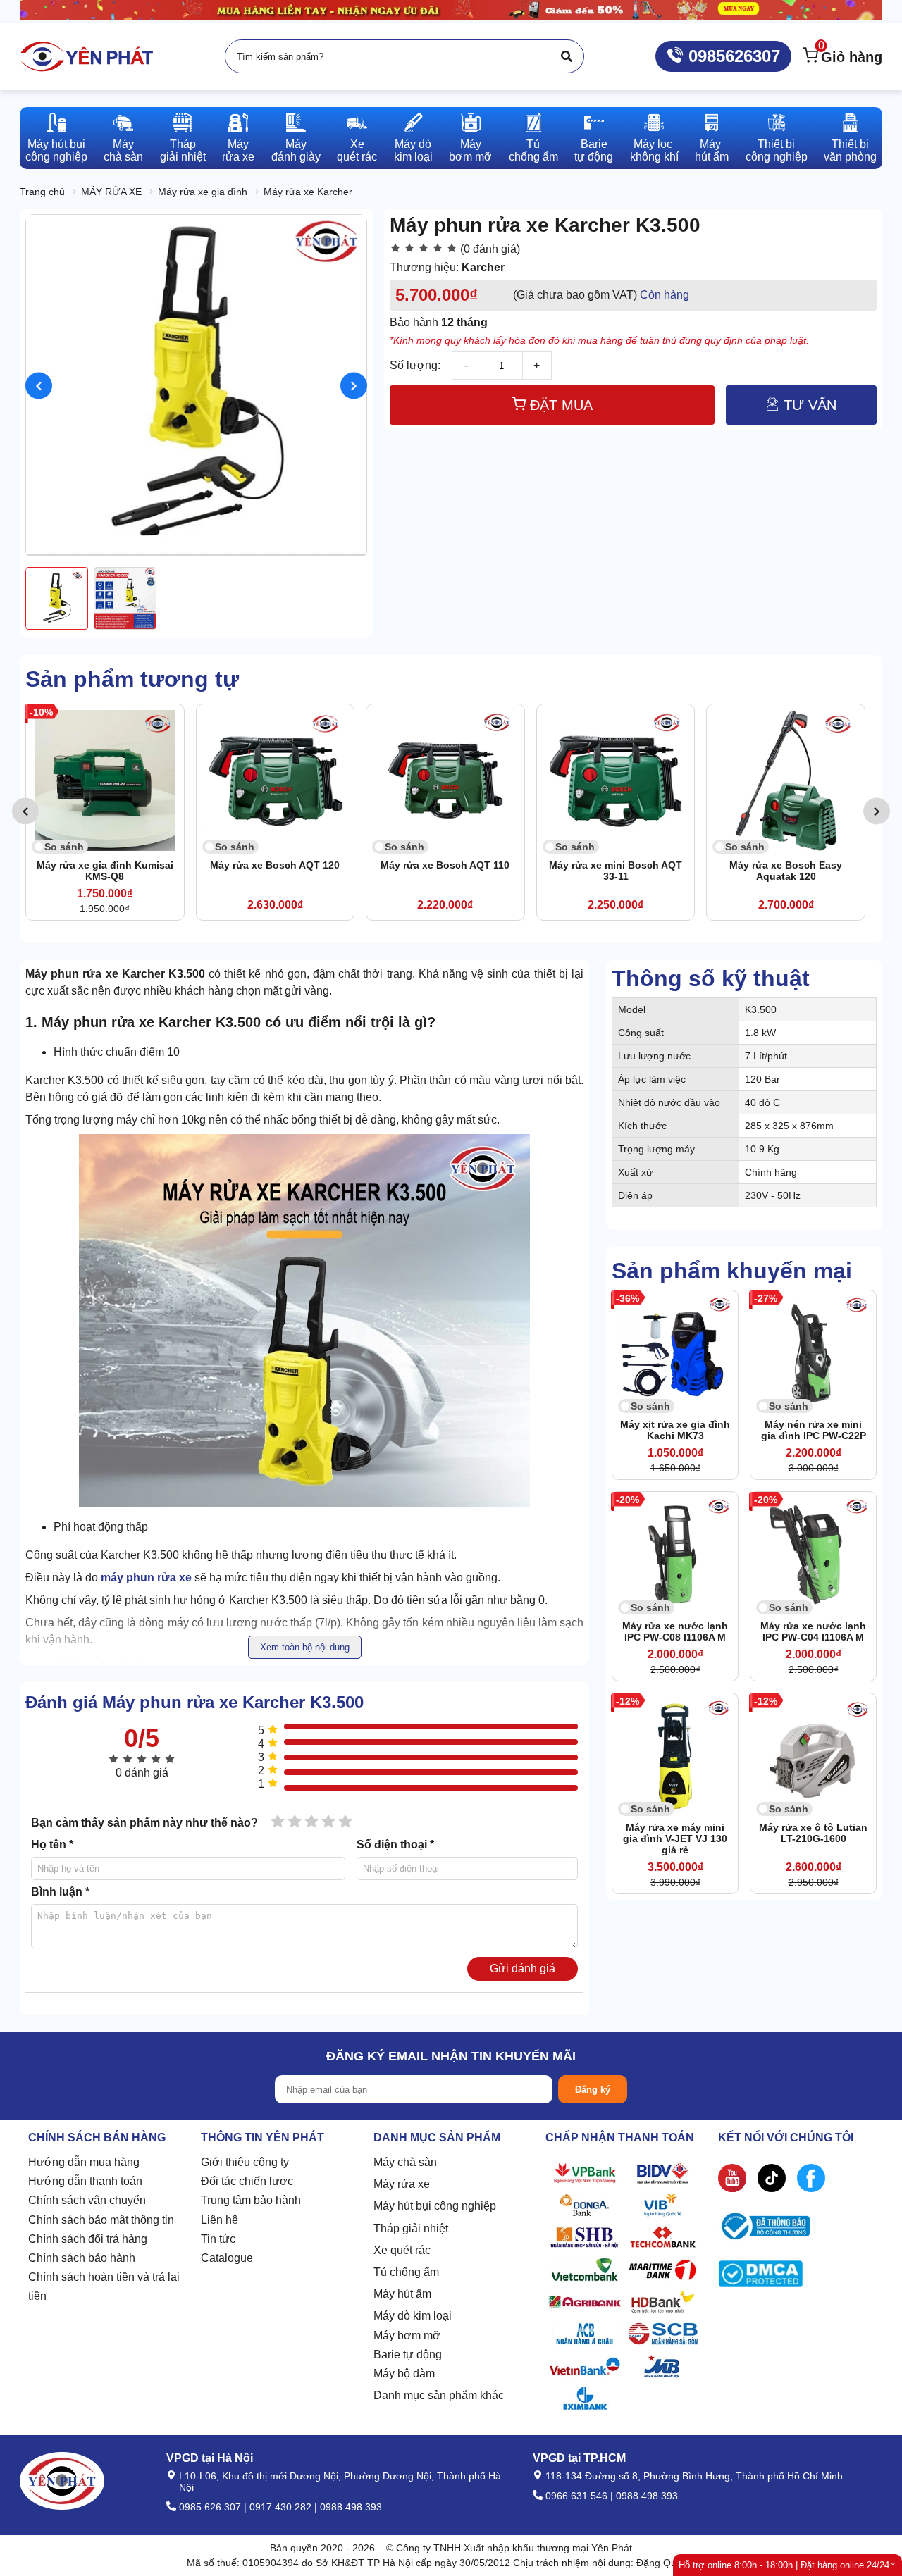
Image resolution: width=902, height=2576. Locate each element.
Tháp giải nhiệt (411, 2228)
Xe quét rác (402, 2250)
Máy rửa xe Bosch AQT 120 (107, 865)
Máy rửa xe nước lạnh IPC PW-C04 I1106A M (813, 1631)
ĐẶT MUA (559, 405)
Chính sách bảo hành (82, 2258)
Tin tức (218, 2239)
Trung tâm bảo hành (251, 2200)
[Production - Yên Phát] (87, 56)
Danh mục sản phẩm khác (439, 2395)
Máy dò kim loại (413, 2316)
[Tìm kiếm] (567, 56)
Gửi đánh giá (523, 1968)
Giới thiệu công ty (245, 2162)
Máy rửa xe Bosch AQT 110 (277, 865)
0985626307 (732, 56)
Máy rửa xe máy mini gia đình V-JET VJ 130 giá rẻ (675, 1838)
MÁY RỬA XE (111, 192)
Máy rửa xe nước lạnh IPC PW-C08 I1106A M (675, 1631)
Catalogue (227, 2258)
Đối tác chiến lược (247, 2181)
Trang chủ (42, 192)
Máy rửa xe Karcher (308, 192)
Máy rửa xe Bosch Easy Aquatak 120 (618, 871)
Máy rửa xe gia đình (203, 192)
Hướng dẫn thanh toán (85, 2181)
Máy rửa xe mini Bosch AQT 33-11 (448, 871)
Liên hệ (220, 2220)
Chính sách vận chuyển (87, 2200)
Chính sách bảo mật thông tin (101, 2220)
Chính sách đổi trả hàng (88, 2239)
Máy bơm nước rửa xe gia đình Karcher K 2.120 (789, 871)
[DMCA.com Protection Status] (760, 2277)
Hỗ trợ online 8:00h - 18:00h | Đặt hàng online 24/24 (784, 2565)
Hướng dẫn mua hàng (84, 2162)
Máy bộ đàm (404, 2373)
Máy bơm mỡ (407, 2335)
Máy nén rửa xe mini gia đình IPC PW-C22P (814, 1430)
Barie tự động (408, 2354)
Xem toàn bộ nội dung (305, 1647)
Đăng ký (593, 2090)
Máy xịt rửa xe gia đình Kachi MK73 (675, 1430)
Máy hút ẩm (402, 2294)
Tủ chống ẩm (406, 2272)
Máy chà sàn (405, 2162)
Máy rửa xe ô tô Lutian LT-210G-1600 (813, 1833)
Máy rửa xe (402, 2184)
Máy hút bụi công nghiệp (435, 2206)
